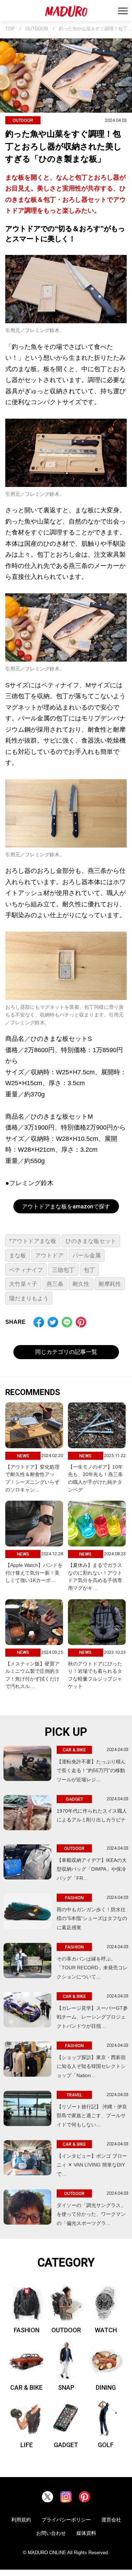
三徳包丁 (63, 1270)
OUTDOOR (37, 29)
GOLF (106, 2445)
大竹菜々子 (23, 1284)
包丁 (89, 1270)
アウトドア (49, 1255)
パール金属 (87, 1255)
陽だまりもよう (29, 1298)
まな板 (18, 1255)
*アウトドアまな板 (33, 1241)
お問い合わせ (51, 2533)
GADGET (66, 2445)
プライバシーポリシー (66, 2520)
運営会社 (111, 2520)
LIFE (27, 2445)
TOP (10, 29)
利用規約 (21, 2520)
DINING (106, 2387)
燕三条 (55, 1284)
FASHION (27, 2330)
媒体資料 (86, 2533)
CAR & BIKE (26, 2387)
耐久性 (81, 1284)
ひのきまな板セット (91, 1241)
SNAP (66, 2387)
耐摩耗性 (110, 1284)
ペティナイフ (26, 1270)
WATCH (106, 2330)
